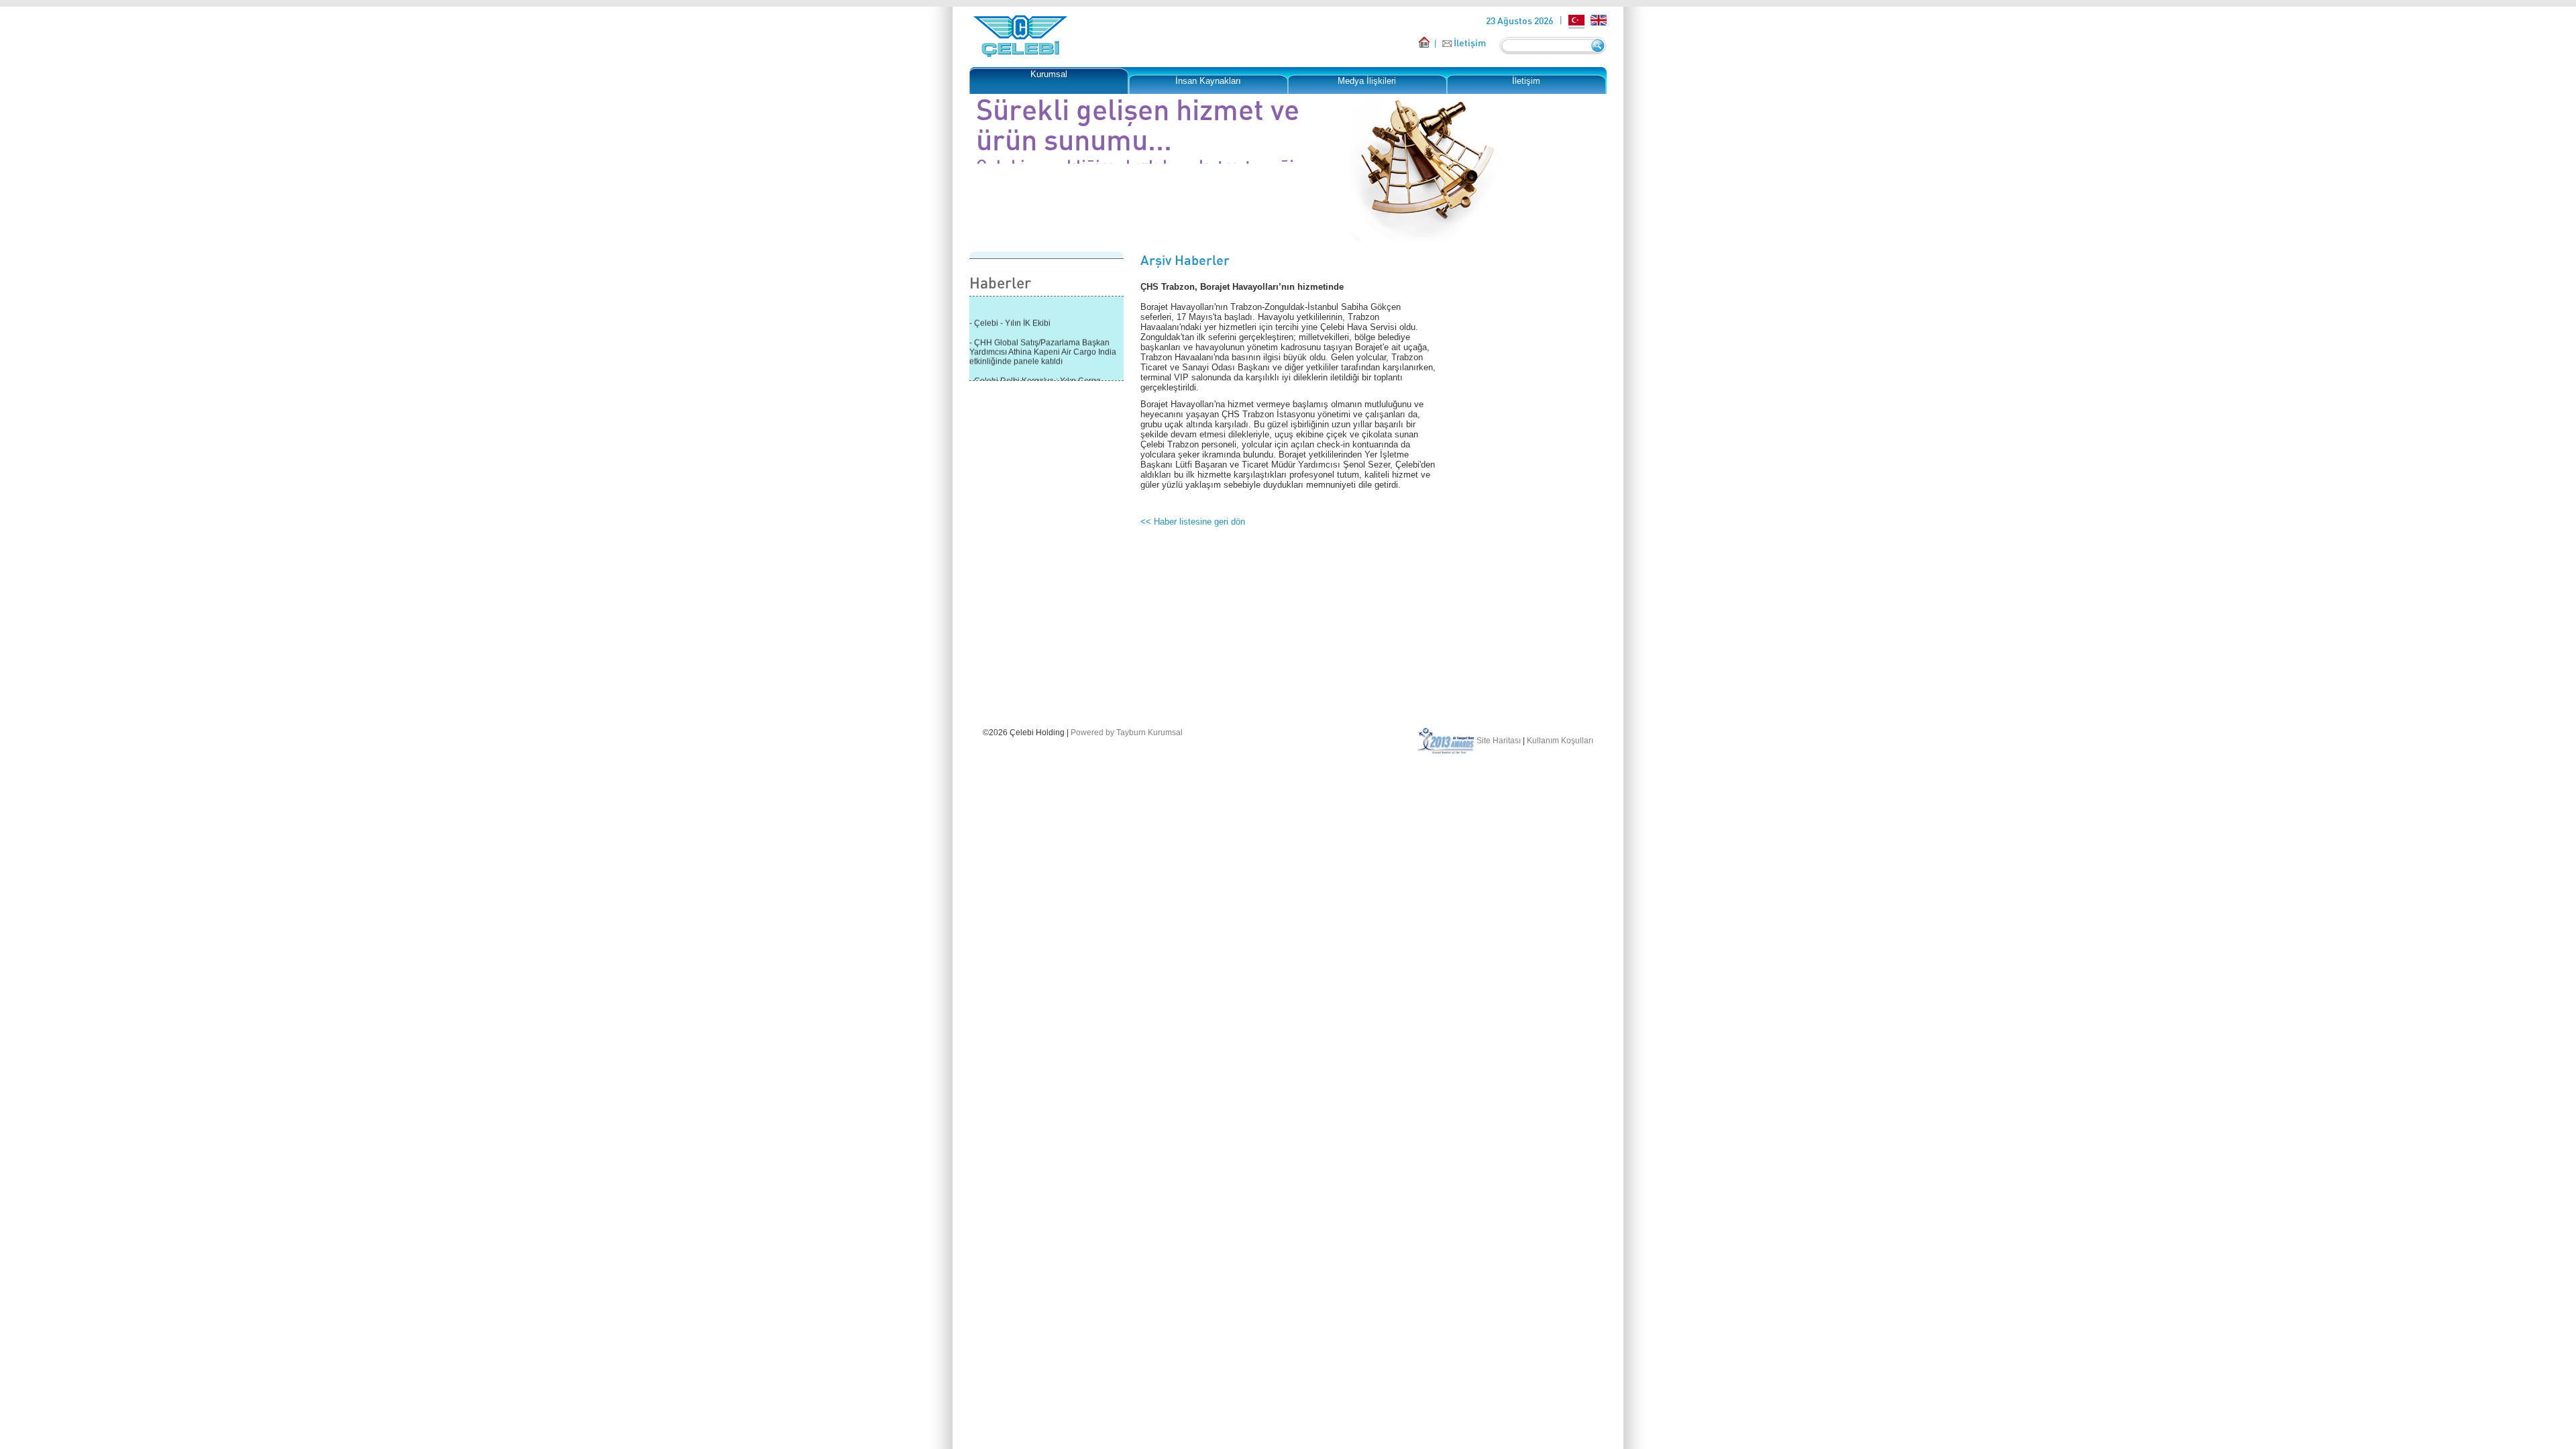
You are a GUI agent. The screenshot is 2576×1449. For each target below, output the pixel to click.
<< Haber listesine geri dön (1193, 522)
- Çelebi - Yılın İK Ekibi (1010, 315)
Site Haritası (1499, 741)
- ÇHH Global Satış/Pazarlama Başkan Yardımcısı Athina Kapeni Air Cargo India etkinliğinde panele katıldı (1043, 344)
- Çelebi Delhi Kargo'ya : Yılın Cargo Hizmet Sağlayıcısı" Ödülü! (1035, 378)
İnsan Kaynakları (1208, 81)
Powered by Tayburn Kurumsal (1127, 733)
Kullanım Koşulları (1560, 741)
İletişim (1470, 43)
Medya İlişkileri (1367, 81)
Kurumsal (1049, 74)
